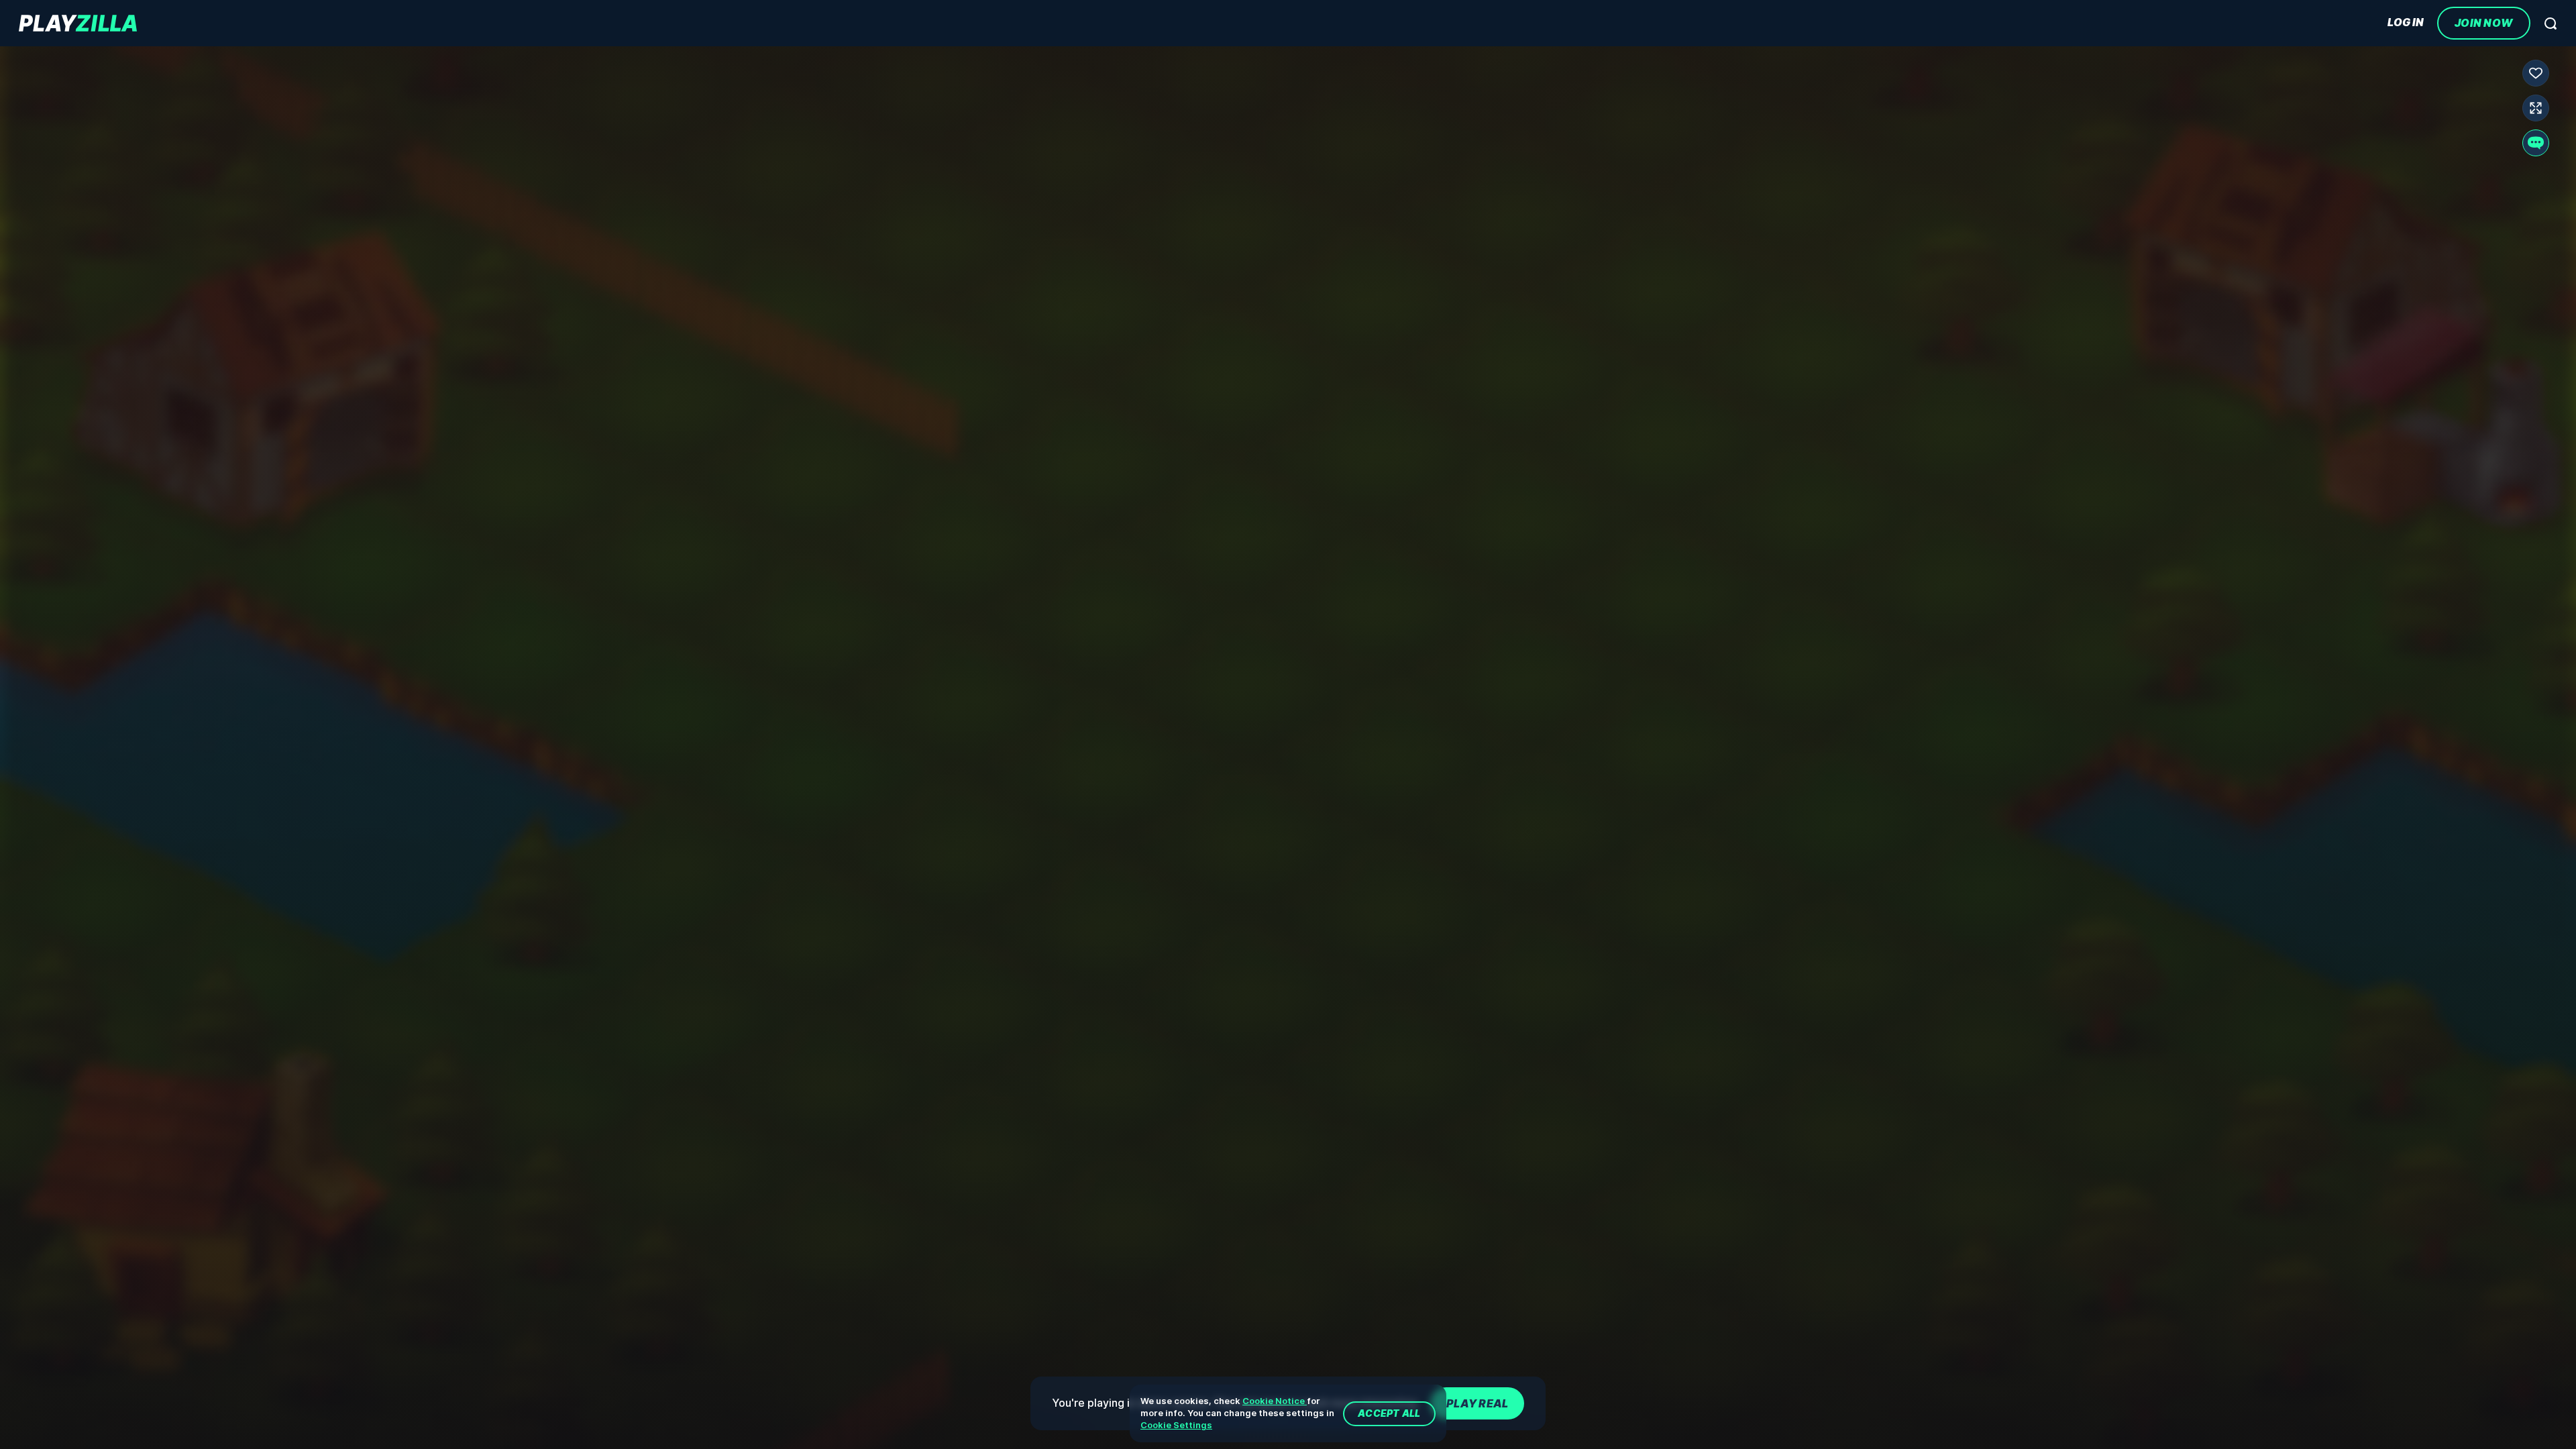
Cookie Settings (1176, 1425)
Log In (2406, 22)
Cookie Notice (1275, 1401)
